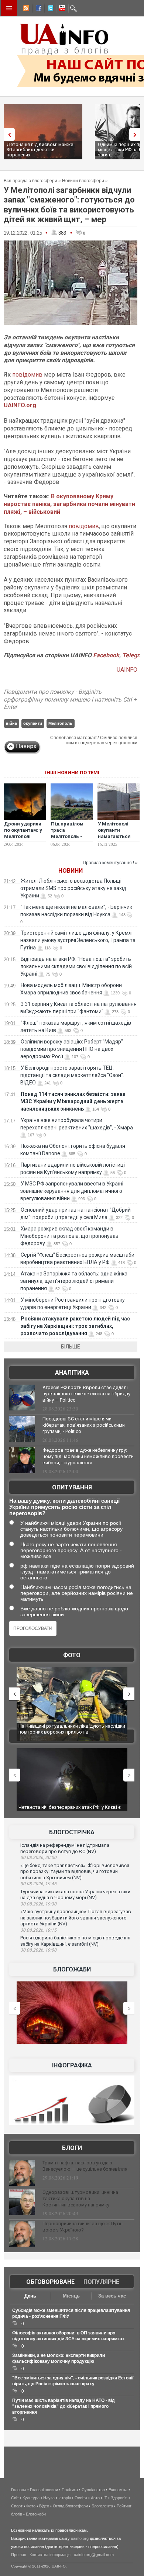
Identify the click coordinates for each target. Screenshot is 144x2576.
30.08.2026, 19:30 (38, 1904)
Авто (95, 2498)
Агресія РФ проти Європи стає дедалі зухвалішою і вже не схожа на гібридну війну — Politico (86, 1394)
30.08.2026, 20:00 (38, 1857)
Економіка (118, 2490)
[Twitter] (49, 9)
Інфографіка (72, 2065)
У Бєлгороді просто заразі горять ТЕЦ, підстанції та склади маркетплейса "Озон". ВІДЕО (72, 1075)
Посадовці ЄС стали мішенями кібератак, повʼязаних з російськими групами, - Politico (84, 1425)
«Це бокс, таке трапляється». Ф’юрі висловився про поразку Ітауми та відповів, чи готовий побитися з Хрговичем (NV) (75, 1872)
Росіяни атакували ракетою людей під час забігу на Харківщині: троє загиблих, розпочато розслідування (75, 1326)
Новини (71, 871)
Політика (70, 2490)
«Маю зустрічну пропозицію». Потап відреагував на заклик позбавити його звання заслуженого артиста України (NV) (76, 1918)
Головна (19, 2490)
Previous (7, 134)
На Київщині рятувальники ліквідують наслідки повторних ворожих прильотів (72, 1729)
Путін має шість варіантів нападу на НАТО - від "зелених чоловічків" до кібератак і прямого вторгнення (64, 2406)
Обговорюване (50, 2282)
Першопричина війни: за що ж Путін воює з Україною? (83, 2227)
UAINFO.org (20, 405)
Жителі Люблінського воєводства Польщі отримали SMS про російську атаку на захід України (73, 888)
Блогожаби (72, 1969)
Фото (72, 1655)
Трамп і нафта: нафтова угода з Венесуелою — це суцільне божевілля (85, 2166)
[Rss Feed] (25, 9)
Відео (44, 2506)
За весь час (112, 2296)
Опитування (72, 1487)
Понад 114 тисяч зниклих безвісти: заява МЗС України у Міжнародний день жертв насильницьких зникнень (73, 1101)
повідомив (27, 375)
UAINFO (127, 670)
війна (11, 723)
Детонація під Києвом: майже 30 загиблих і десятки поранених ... (40, 150)
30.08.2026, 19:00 (38, 1950)
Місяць (71, 2296)
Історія (65, 2498)
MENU (9, 8)
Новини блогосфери (83, 181)
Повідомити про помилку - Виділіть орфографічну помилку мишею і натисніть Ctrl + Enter (70, 700)
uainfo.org (80, 2538)
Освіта (81, 2498)
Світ (15, 2498)
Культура (31, 2498)
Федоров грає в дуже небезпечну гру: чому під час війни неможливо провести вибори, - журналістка (88, 1456)
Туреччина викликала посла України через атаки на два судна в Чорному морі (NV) (75, 1895)
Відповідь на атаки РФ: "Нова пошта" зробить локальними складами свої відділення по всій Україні (76, 966)
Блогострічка (72, 1832)
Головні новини (44, 2490)
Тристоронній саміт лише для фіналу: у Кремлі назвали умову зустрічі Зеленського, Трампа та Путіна (78, 940)
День (30, 2296)
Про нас (19, 2555)
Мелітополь (60, 723)
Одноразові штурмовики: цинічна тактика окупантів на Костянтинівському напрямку (80, 2198)
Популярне (101, 2282)
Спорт (17, 2506)
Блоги (72, 2148)
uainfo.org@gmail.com (94, 2555)
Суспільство (93, 2490)
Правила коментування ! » (110, 863)
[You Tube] (61, 9)
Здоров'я (119, 2498)
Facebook (106, 655)
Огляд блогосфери (70, 2506)
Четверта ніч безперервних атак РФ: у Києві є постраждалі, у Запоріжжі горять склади (70, 1810)
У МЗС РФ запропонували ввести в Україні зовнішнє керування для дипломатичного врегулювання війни (72, 1191)
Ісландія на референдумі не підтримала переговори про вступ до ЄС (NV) (65, 1848)
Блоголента (102, 2506)
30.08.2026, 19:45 (38, 1884)
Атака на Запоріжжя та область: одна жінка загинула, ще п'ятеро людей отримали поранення (74, 1281)
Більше (71, 1347)
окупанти (33, 723)
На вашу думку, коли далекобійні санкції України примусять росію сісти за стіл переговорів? (64, 1507)
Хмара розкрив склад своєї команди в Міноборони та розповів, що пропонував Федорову (69, 1236)
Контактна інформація (50, 2555)
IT (105, 2498)
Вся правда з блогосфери (30, 181)
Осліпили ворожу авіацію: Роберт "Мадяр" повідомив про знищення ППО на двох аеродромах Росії (72, 1049)
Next (137, 134)
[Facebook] (37, 9)
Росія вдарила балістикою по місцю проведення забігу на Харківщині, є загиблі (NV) (75, 1941)
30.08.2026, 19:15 (38, 1930)
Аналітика (72, 1373)
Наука (49, 2498)
